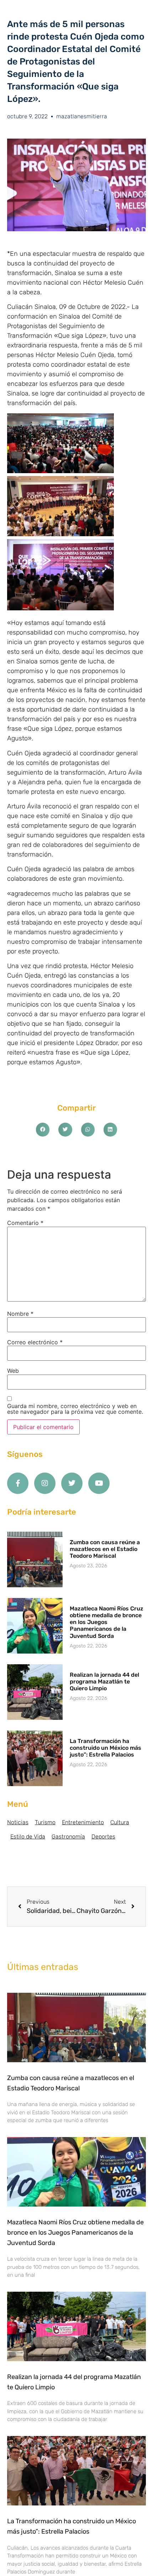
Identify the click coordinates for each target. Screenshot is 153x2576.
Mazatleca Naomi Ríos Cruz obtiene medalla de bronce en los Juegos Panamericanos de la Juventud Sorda (107, 1622)
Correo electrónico (35, 1342)
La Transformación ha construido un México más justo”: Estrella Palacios (105, 1748)
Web (13, 1371)
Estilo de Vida (28, 1837)
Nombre (20, 1314)
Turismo (45, 1822)
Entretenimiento (83, 1822)
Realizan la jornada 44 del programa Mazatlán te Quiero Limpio (104, 1682)
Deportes (103, 1837)
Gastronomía (68, 1837)
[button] (43, 1129)
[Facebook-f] (18, 1483)
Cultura (120, 1822)
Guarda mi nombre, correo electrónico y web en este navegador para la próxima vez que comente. (75, 1409)
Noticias (18, 1822)
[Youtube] (99, 1483)
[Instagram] (45, 1483)
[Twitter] (72, 1483)
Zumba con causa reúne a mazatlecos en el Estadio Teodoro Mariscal (105, 1549)
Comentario (25, 1223)
